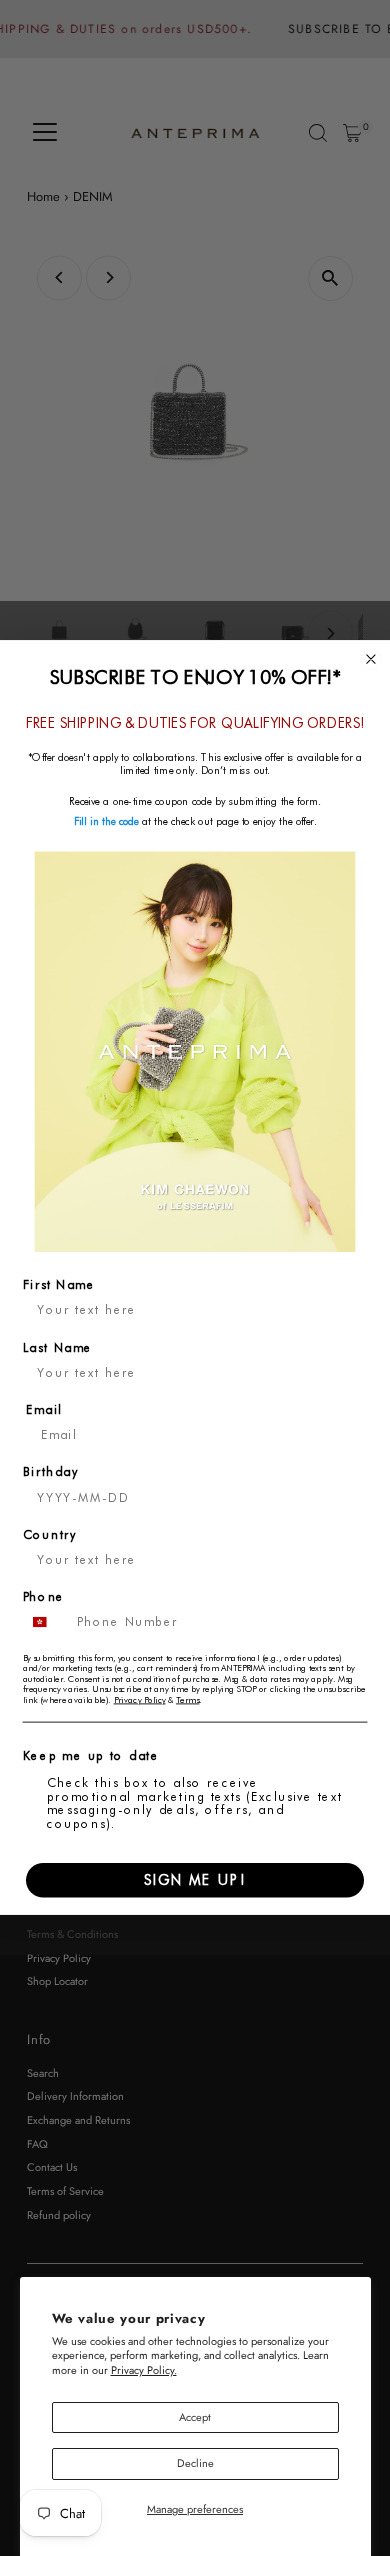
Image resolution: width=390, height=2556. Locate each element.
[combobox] (45, 1623)
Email (44, 1410)
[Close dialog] (371, 659)
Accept (195, 2417)
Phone (44, 1598)
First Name (59, 1286)
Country (50, 1535)
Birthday (51, 1473)
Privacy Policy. (144, 2370)
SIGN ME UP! (194, 1880)
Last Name (58, 1348)
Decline (195, 2463)
